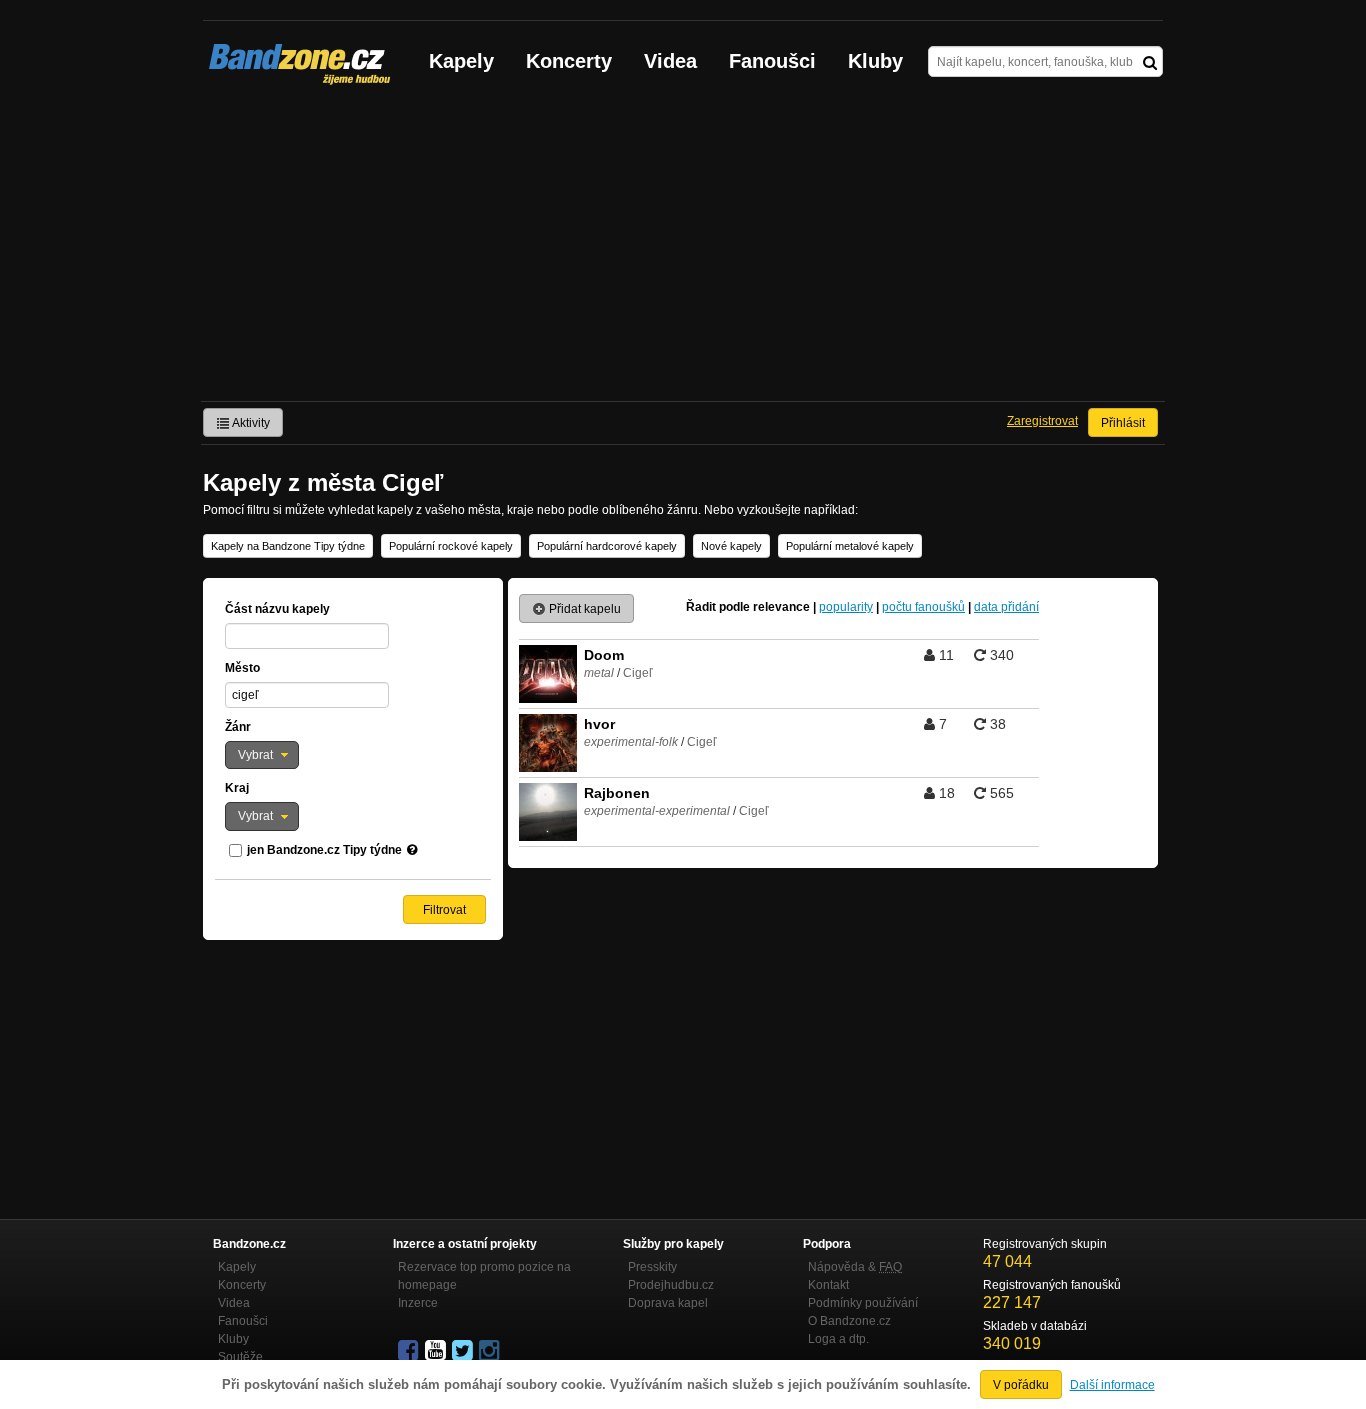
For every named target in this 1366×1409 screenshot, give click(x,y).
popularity (846, 607)
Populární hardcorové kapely (607, 546)
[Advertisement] (683, 251)
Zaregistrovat (1042, 421)
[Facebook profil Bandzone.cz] (410, 1351)
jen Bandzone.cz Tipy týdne (324, 850)
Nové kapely (731, 546)
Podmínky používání (863, 1303)
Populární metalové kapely (850, 546)
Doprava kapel (668, 1303)
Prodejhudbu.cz (671, 1285)
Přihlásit (1123, 423)
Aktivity (250, 423)
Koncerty (569, 61)
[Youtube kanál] (437, 1351)
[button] (262, 755)
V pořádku (1021, 1385)
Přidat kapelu (583, 609)
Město (242, 668)
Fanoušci (772, 61)
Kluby (875, 61)
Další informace (1112, 1385)
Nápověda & (855, 1267)
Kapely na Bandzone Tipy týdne (288, 546)
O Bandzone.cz (849, 1321)
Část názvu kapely (277, 609)
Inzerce (418, 1303)
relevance (781, 607)
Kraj (237, 788)
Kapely (461, 61)
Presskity (652, 1267)
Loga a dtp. (838, 1339)
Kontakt (828, 1285)
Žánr (238, 727)
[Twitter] (464, 1351)
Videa (670, 61)
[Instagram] (491, 1351)
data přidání (1006, 607)
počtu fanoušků (923, 607)
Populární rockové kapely (451, 546)
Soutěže (240, 1357)
